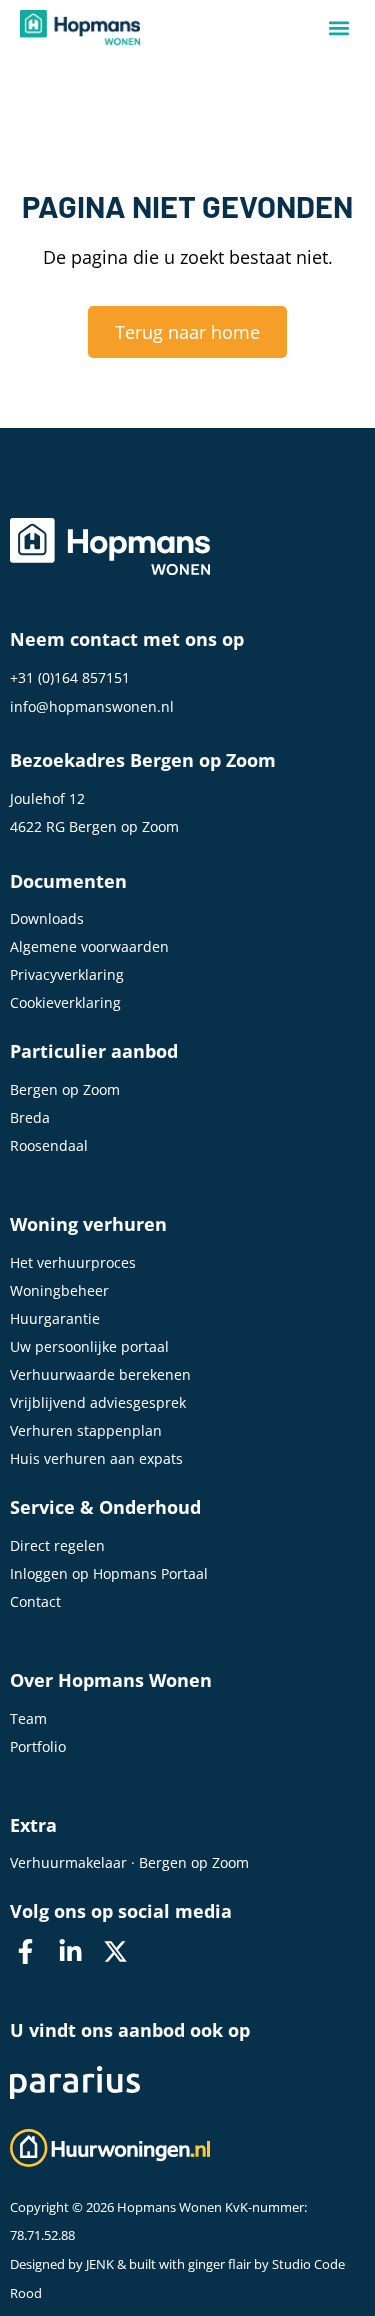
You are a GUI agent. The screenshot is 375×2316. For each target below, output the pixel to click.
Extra (33, 1825)
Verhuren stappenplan (86, 1430)
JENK (100, 2264)
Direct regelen (57, 1545)
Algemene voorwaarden (89, 946)
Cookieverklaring (65, 1002)
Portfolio (38, 1746)
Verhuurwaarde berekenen (100, 1374)
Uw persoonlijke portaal (89, 1346)
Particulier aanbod (94, 1051)
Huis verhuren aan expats (96, 1458)
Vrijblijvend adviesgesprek (98, 1402)
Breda (30, 1117)
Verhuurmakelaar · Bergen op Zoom (129, 1862)
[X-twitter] (115, 1951)
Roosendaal (49, 1145)
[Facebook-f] (25, 1951)
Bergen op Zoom (65, 1089)
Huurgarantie (55, 1318)
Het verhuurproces (73, 1262)
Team (28, 1718)
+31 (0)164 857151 (70, 677)
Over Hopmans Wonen (111, 1680)
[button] (338, 27)
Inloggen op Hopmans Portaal (109, 1573)
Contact (35, 1601)
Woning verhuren (88, 1224)
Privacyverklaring (67, 974)
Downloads (47, 918)
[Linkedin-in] (70, 1951)
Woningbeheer (59, 1290)
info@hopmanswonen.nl (92, 706)
